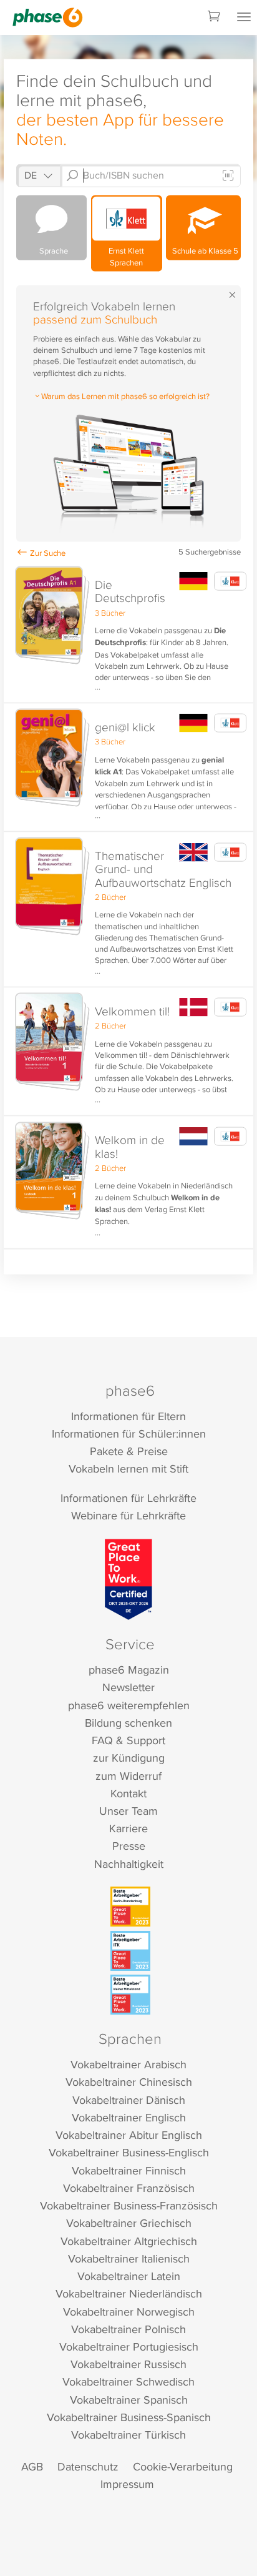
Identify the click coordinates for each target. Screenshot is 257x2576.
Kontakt (128, 1793)
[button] (128, 633)
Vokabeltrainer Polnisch (128, 2329)
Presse (129, 1846)
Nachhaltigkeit (129, 1864)
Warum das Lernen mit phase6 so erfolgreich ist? (125, 396)
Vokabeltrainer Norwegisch (129, 2312)
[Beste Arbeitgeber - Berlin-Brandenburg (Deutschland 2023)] (130, 1907)
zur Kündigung (129, 1758)
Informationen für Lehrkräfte (128, 1498)
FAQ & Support (128, 1740)
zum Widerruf (128, 1776)
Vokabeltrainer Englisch (129, 2117)
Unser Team (128, 1811)
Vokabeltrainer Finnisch (129, 2170)
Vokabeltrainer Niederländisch (129, 2293)
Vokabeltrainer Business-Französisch (129, 2205)
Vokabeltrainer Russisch (128, 2364)
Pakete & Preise (129, 1451)
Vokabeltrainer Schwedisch (128, 2381)
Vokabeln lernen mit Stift (128, 1468)
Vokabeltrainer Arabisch (128, 2064)
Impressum (127, 2484)
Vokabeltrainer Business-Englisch (129, 2152)
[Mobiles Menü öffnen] (244, 17)
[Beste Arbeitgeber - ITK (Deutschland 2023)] (130, 1951)
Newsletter (128, 1687)
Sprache (52, 250)
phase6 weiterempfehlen (129, 1705)
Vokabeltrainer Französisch (129, 2188)
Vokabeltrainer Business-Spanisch (129, 2417)
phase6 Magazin (129, 1670)
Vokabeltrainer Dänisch (129, 2100)
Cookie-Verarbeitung (183, 2466)
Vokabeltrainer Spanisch (129, 2400)
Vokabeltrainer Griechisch (129, 2223)
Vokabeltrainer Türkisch (128, 2435)
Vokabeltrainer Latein (129, 2276)
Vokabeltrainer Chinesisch (129, 2082)
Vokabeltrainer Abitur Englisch (129, 2135)
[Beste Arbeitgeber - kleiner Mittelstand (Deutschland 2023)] (130, 1995)
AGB (32, 2466)
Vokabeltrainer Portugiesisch (129, 2347)
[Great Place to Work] (129, 1579)
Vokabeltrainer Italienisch (129, 2258)
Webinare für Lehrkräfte (128, 1515)
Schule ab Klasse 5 (203, 250)
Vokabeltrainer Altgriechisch (129, 2241)
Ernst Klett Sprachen (126, 256)
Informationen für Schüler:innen (129, 1434)
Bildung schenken (128, 1723)
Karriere (128, 1828)
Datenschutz (88, 2466)
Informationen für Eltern (128, 1416)
